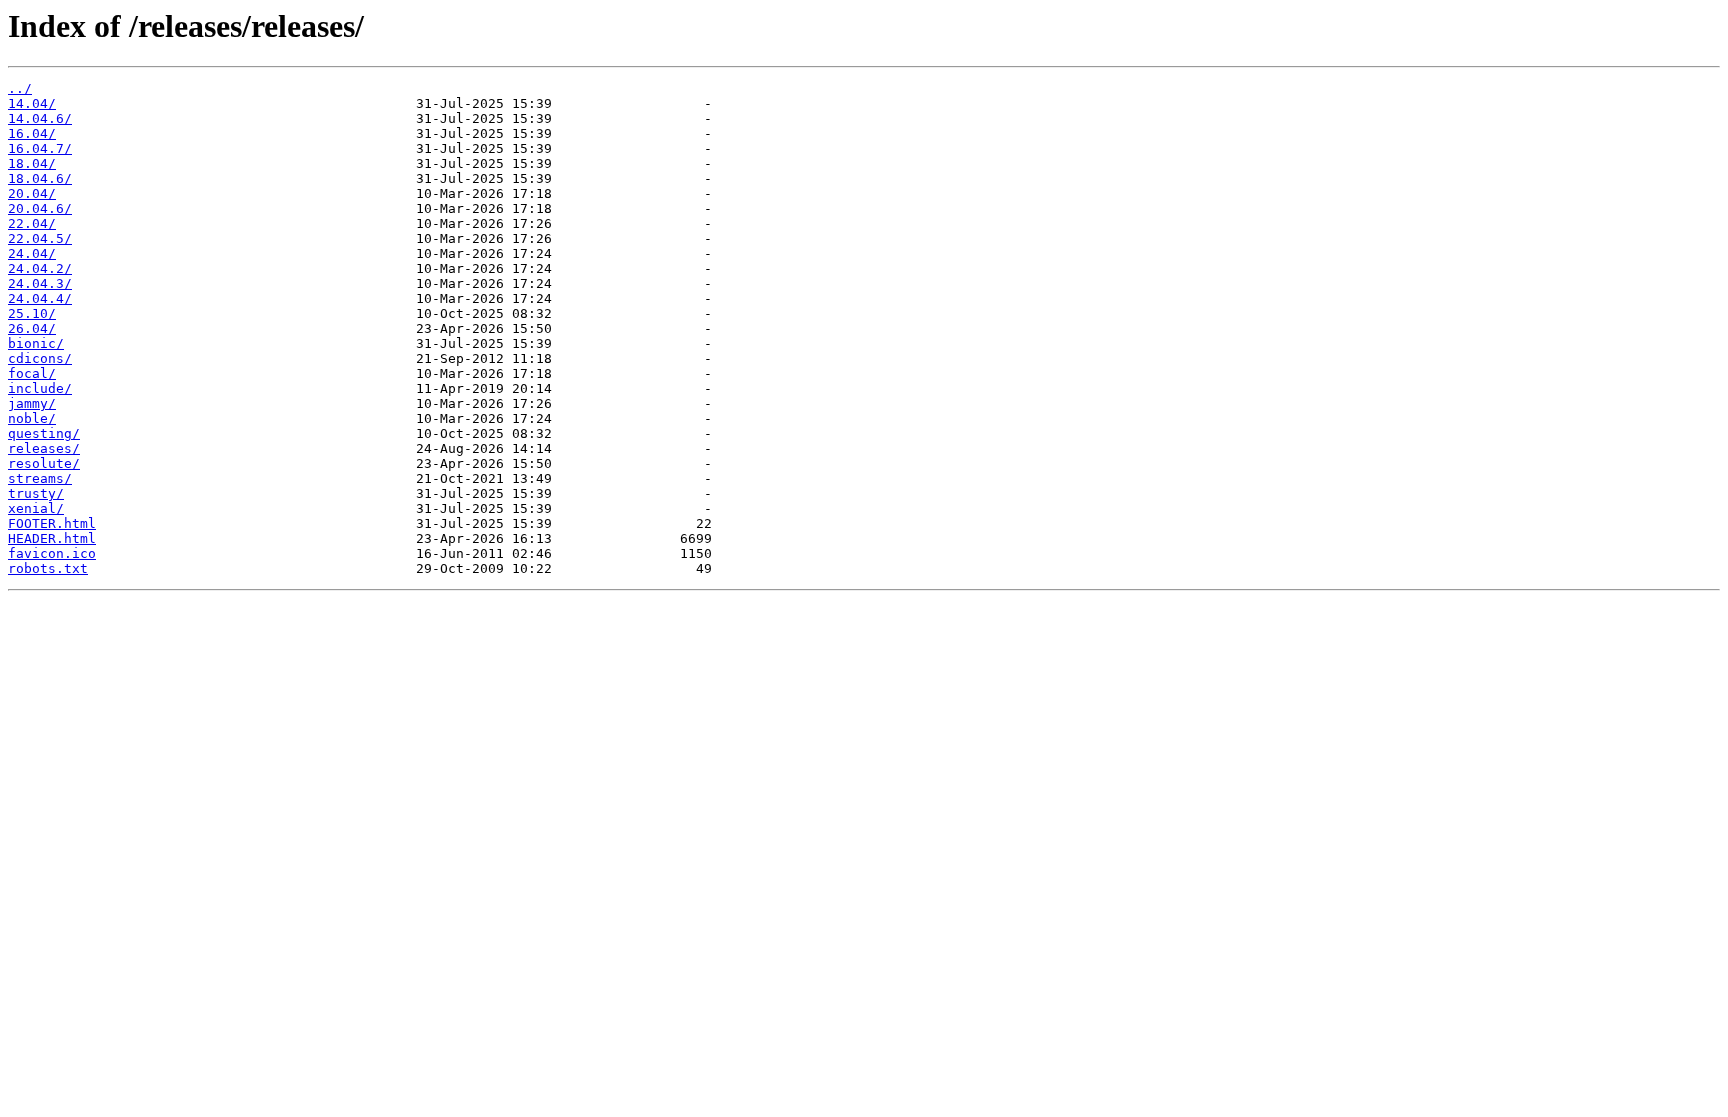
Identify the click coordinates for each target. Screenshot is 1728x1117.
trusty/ (36, 493)
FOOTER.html (52, 523)
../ (20, 88)
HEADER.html (52, 538)
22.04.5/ (40, 238)
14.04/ (32, 103)
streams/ (40, 478)
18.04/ (32, 163)
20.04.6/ (40, 208)
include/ (40, 388)
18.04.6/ (40, 178)
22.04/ (32, 223)
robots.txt (48, 568)
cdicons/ (40, 358)
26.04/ (32, 328)
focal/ (32, 373)
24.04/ (32, 253)
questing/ (44, 433)
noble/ (32, 418)
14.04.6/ (40, 118)
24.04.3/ (40, 283)
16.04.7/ (40, 148)
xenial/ (36, 508)
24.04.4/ (40, 298)
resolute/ (44, 463)
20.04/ (32, 193)
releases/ (44, 448)
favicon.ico (52, 553)
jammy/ (32, 403)
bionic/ (36, 343)
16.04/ (32, 133)
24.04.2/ (40, 268)
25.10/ (32, 313)
